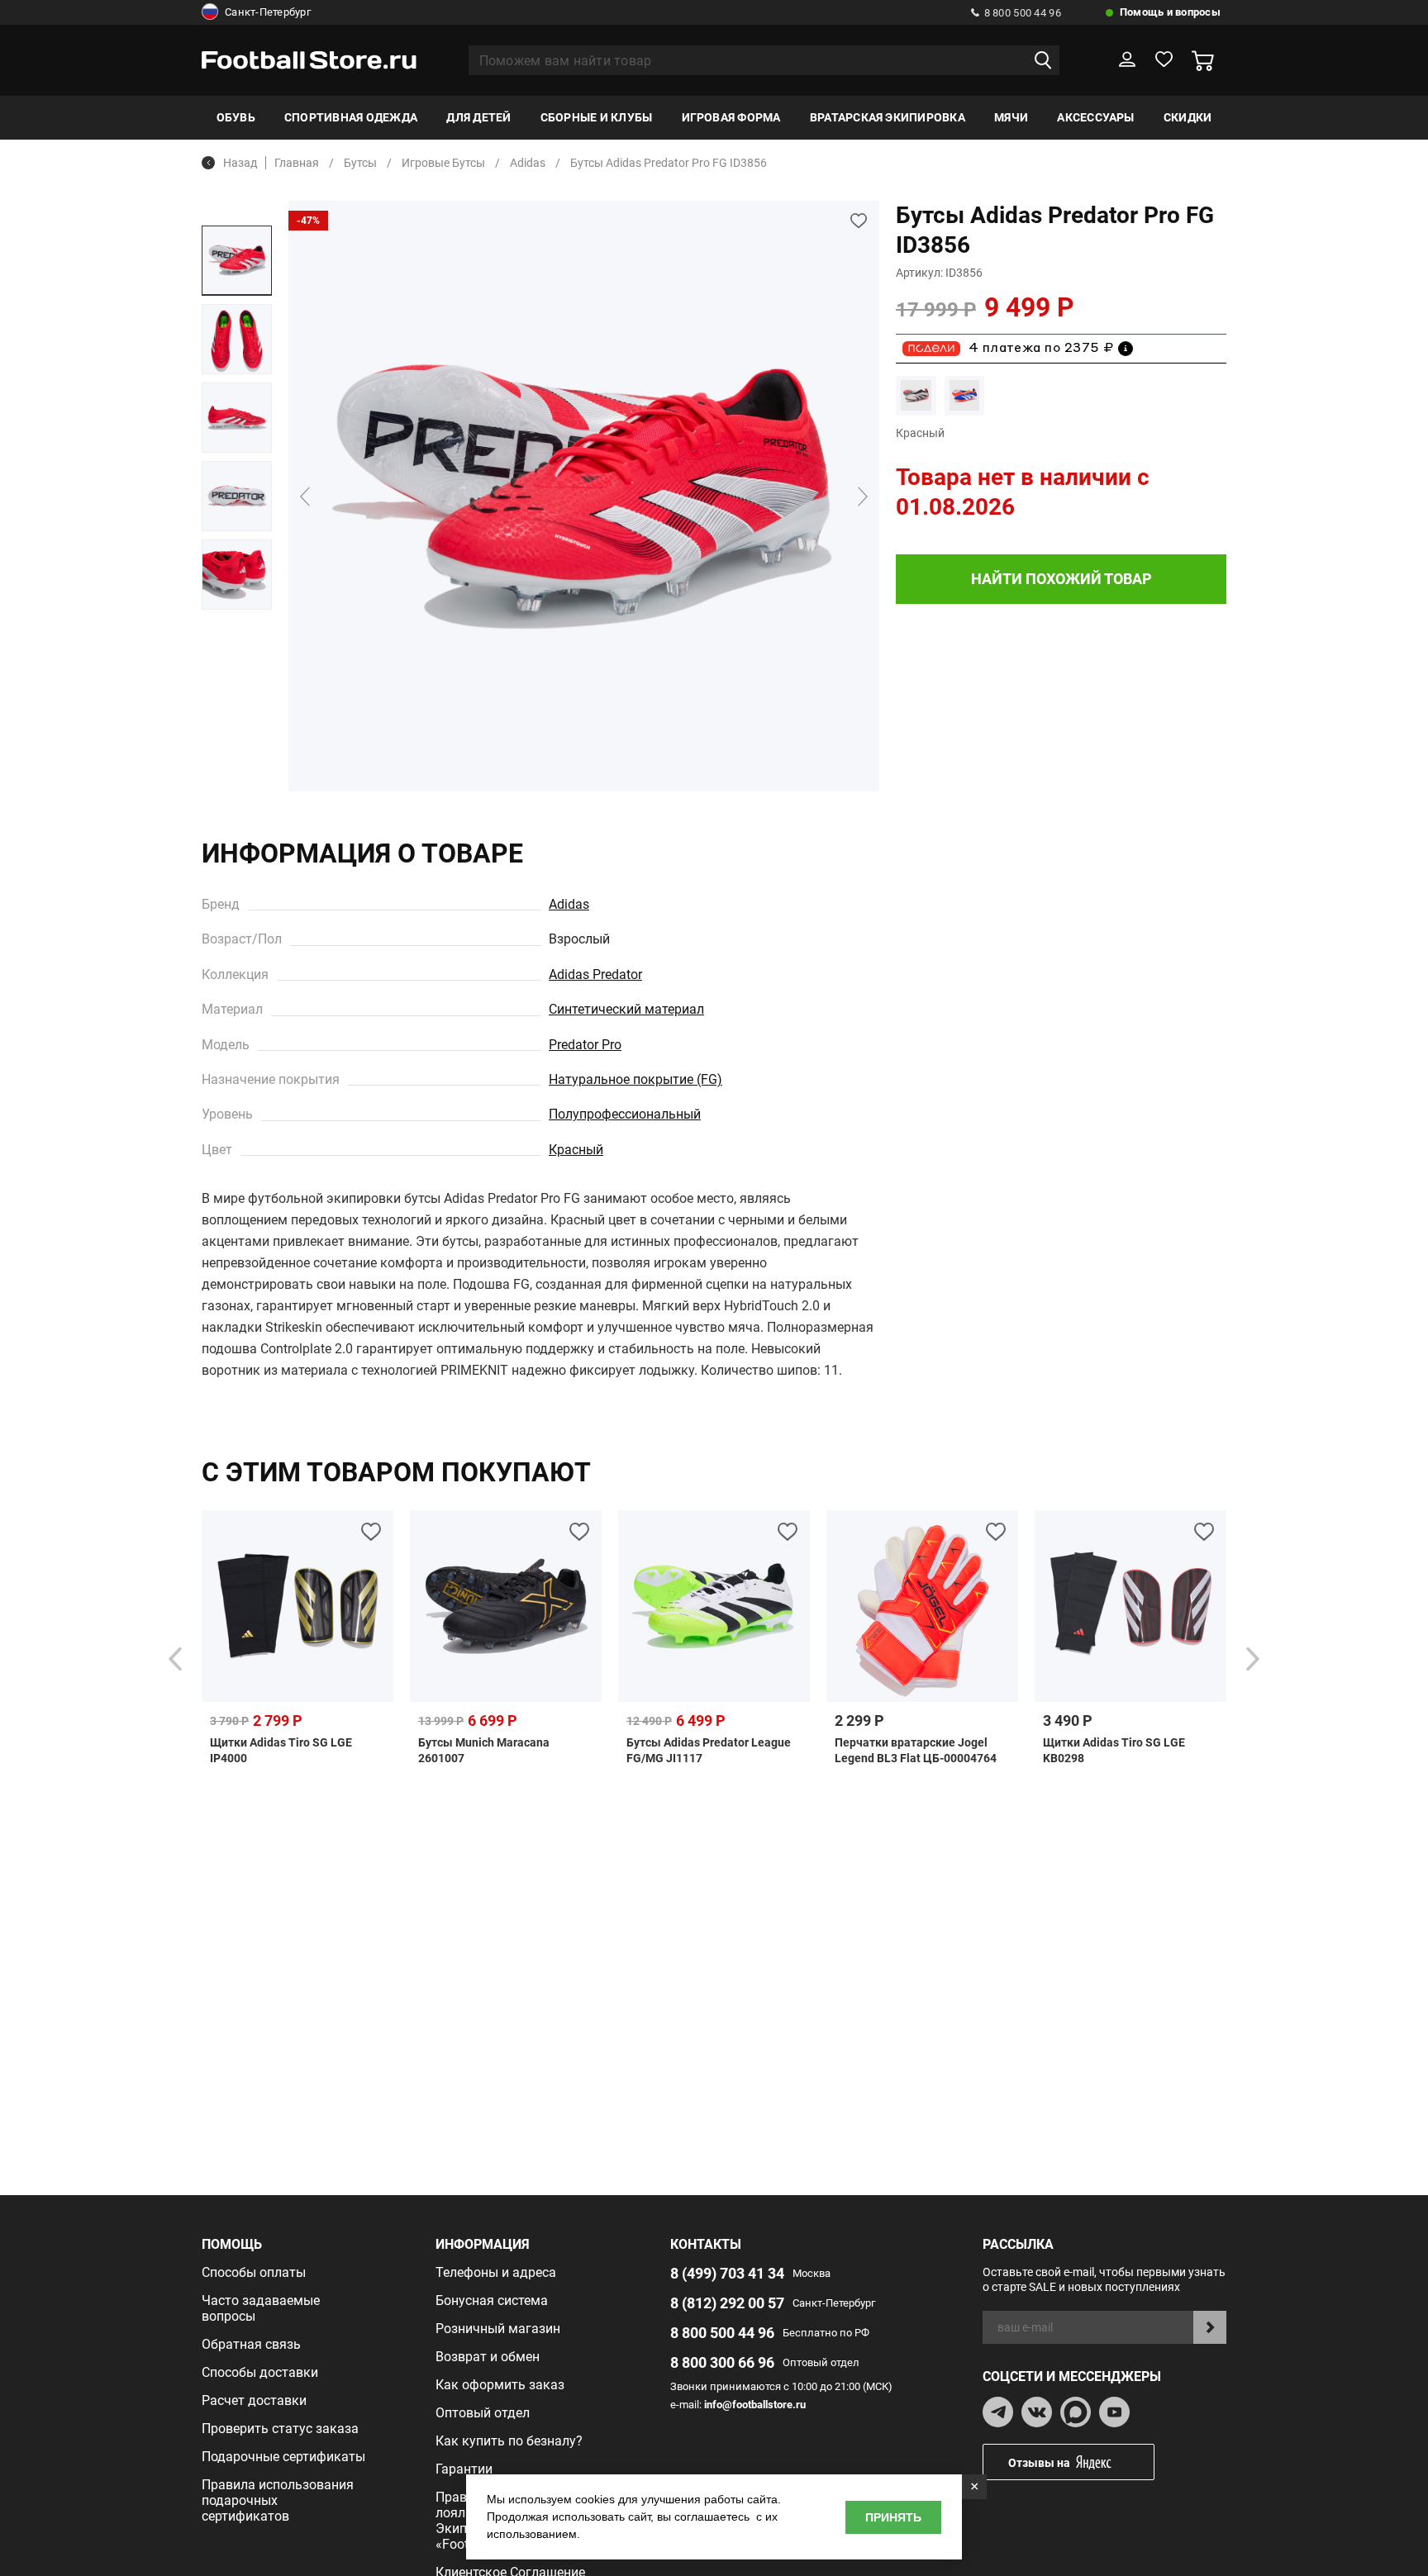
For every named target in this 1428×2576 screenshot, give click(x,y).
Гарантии (464, 2469)
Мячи (1011, 117)
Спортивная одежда (351, 117)
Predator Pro (585, 1045)
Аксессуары (1095, 117)
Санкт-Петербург (268, 12)
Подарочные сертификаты (283, 2457)
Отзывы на (1039, 2463)
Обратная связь (251, 2344)
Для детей (478, 117)
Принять (893, 2517)
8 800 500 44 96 (1023, 13)
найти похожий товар (1061, 579)
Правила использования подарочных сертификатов (278, 2500)
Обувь (236, 117)
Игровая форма (731, 117)
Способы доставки (260, 2372)
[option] (237, 261)
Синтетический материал (626, 1009)
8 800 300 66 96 (722, 2362)
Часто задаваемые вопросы (261, 2308)
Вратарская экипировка (888, 117)
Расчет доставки (254, 2400)
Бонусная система (492, 2300)
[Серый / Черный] (916, 395)
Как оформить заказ (500, 2385)
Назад (240, 163)
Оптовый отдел (483, 2413)
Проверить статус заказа (280, 2429)
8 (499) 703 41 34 (727, 2273)
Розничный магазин (498, 2329)
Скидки (1188, 117)
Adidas (569, 904)
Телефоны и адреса (496, 2272)
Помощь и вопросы (1170, 12)
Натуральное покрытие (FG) (635, 1079)
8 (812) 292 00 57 (727, 2303)
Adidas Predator (595, 974)
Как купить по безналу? (509, 2441)
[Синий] (965, 395)
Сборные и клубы (597, 117)
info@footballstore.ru (755, 2405)
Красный (576, 1150)
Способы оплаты (254, 2272)
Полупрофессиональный (625, 1114)
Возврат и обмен (488, 2357)
